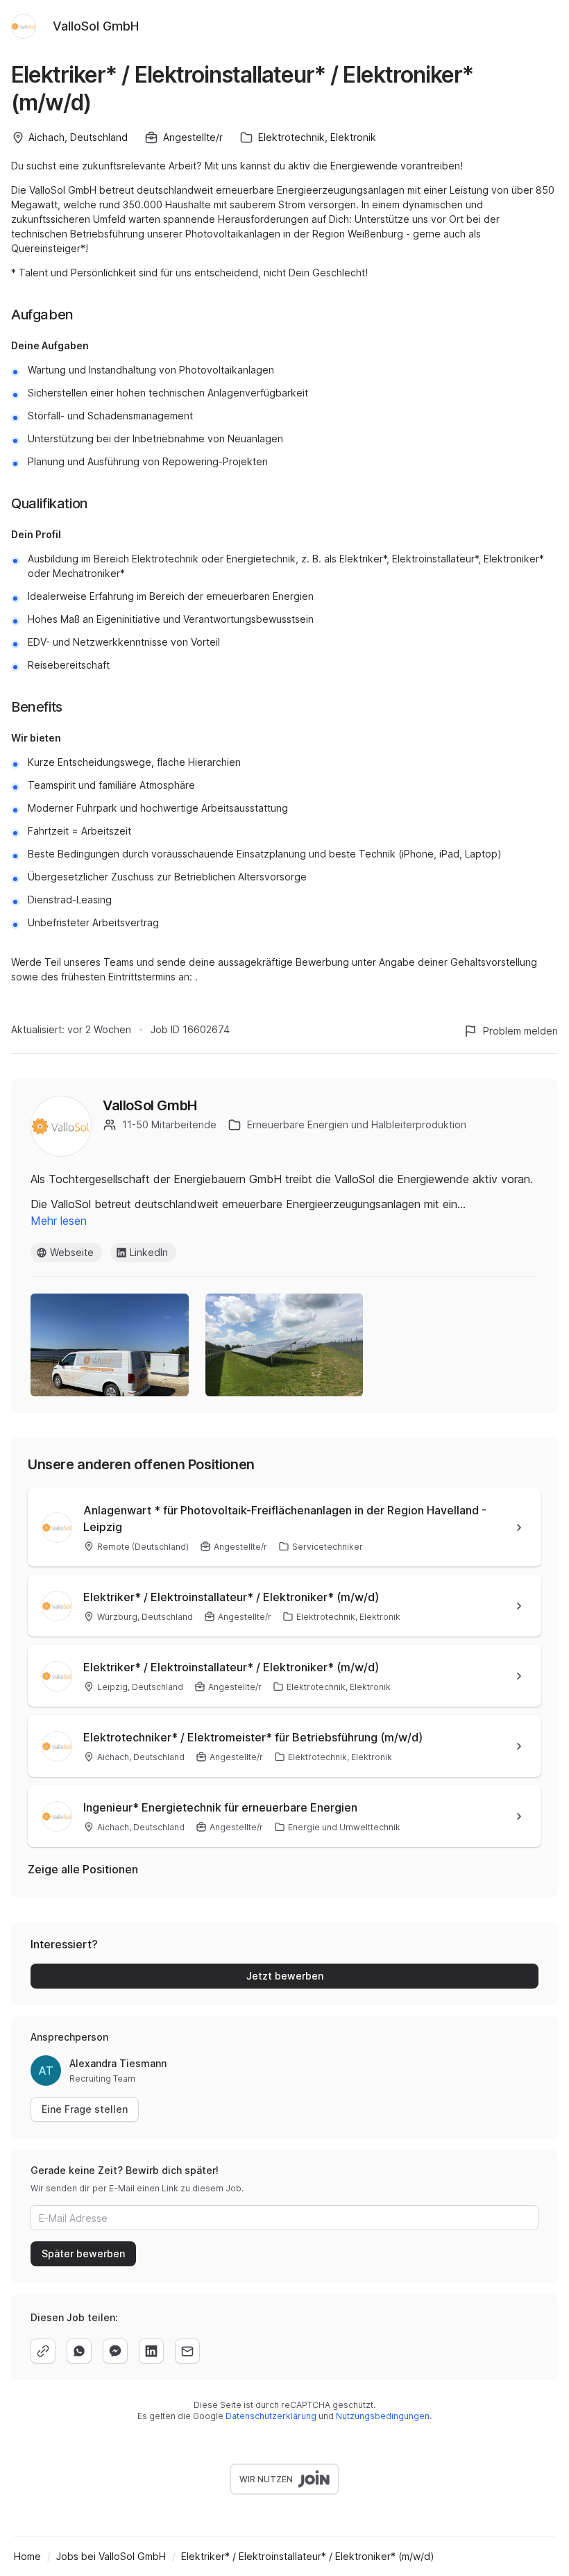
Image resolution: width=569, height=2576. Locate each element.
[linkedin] (151, 2351)
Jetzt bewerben (285, 1976)
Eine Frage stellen (85, 2109)
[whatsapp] (79, 2351)
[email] (187, 2351)
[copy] (43, 2351)
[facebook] (115, 2351)
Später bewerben (83, 2253)
